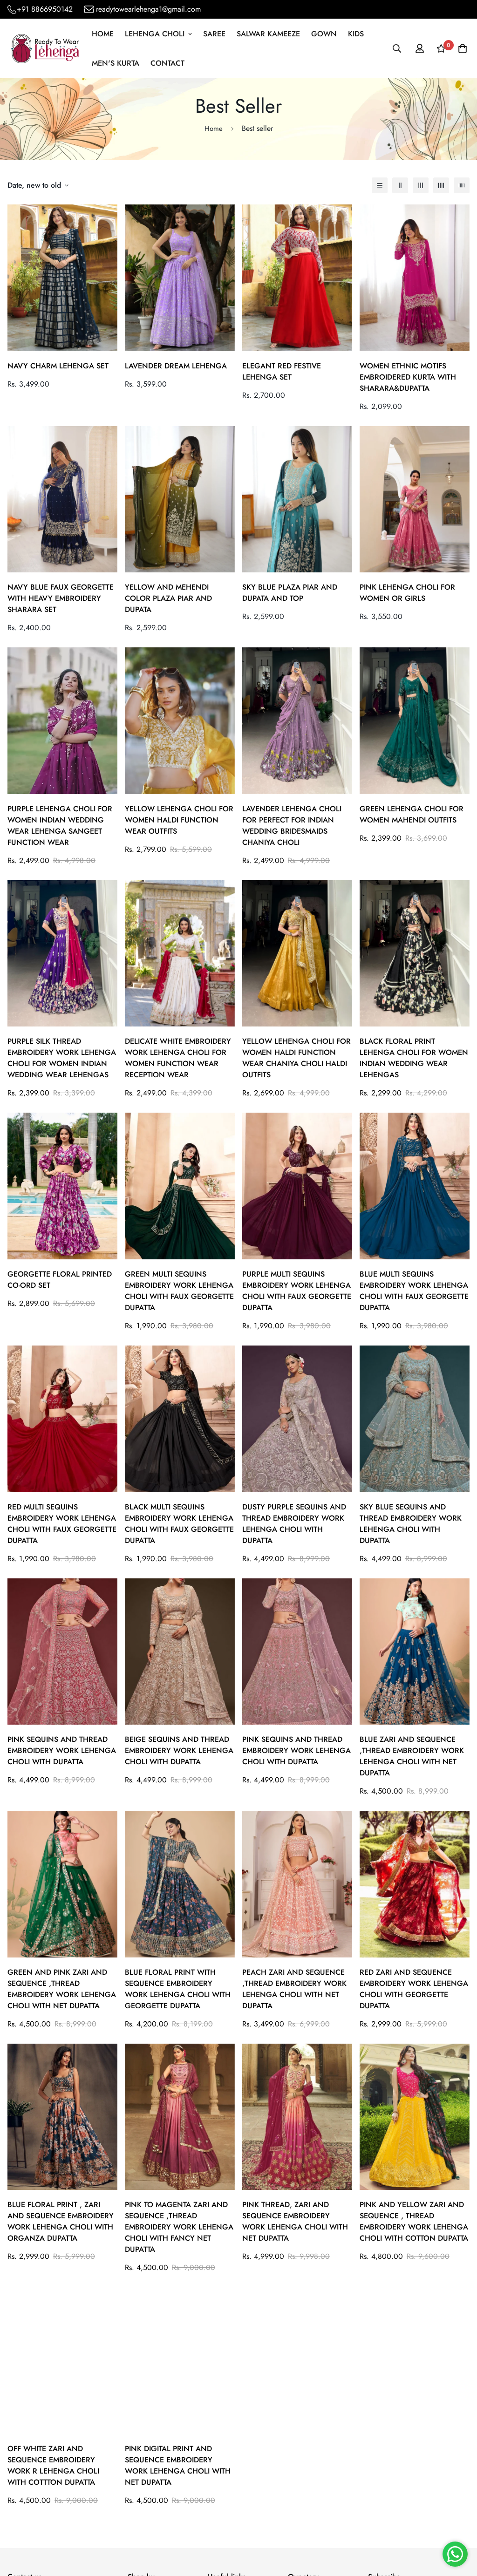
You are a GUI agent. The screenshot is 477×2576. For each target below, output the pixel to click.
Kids (356, 34)
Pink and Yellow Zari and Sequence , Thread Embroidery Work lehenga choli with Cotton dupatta (414, 2221)
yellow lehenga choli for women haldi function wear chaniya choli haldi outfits (296, 1058)
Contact (167, 63)
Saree (214, 34)
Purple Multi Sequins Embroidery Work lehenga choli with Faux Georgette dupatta (297, 1291)
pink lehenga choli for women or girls (407, 593)
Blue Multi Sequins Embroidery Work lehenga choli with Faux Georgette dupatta (414, 1291)
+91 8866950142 (45, 9)
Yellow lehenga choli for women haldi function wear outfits (179, 820)
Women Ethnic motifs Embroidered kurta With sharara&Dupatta (408, 377)
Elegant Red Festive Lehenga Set (282, 371)
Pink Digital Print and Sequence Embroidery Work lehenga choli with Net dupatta (178, 2465)
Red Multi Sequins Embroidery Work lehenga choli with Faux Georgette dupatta (62, 1524)
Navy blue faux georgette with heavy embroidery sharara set (61, 598)
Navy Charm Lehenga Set (58, 366)
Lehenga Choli (155, 34)
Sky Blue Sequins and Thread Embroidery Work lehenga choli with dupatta (411, 1524)
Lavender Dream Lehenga (176, 366)
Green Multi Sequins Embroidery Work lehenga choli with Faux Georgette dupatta (179, 1291)
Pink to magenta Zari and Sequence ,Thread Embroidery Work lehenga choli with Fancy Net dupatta (179, 2227)
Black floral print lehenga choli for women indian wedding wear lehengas (414, 1058)
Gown (324, 34)
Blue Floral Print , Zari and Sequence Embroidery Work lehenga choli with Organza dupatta (61, 2221)
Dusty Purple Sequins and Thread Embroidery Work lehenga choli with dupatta (294, 1524)
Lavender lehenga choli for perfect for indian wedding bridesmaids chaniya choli (292, 826)
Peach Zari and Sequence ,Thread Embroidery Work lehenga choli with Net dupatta (294, 1989)
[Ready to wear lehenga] (45, 49)
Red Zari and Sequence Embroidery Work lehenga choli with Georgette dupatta (414, 1989)
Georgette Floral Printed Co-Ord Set (60, 1280)
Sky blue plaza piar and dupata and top (290, 593)
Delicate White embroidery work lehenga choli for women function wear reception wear (178, 1058)
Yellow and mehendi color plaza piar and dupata (168, 598)
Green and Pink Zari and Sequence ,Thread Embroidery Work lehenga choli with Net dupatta (62, 1989)
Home (103, 34)
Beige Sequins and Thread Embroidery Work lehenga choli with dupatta (179, 1750)
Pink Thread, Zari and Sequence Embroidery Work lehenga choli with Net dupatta (295, 2221)
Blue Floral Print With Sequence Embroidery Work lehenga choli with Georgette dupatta (178, 1989)
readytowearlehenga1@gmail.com (148, 9)
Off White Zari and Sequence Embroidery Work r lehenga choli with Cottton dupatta (53, 2465)
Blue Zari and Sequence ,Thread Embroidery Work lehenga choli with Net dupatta (412, 1756)
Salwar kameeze (268, 34)
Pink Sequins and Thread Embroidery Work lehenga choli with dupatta (62, 1750)
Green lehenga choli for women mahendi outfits (412, 814)
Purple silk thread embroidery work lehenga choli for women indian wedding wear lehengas (62, 1058)
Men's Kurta (116, 63)
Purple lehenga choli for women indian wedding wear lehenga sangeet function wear (60, 826)
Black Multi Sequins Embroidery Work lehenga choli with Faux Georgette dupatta (179, 1524)
